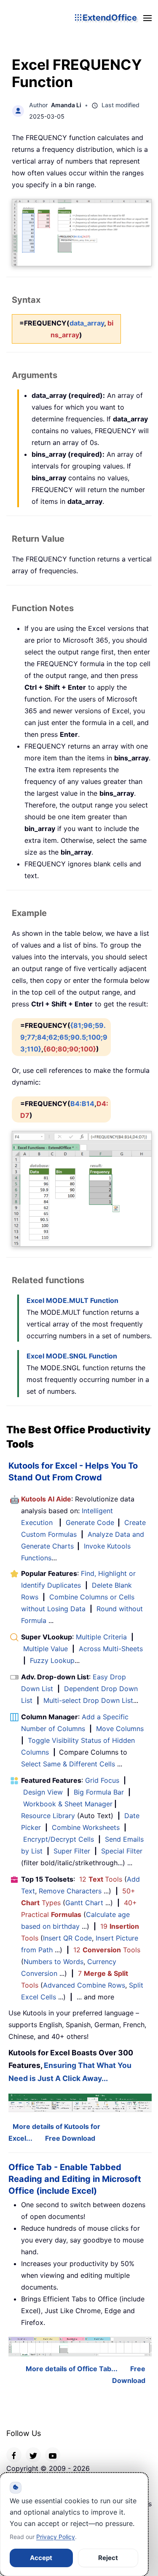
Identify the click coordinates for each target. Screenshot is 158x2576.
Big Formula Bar (99, 1792)
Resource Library (48, 1816)
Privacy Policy (56, 2537)
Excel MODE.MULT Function (72, 1300)
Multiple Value (47, 1649)
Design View (43, 1792)
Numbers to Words (54, 1962)
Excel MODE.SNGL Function (72, 1356)
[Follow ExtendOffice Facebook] (14, 2455)
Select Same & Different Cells (68, 1764)
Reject (108, 2558)
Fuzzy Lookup (52, 1660)
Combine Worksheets (86, 1827)
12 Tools (101, 1879)
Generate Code (90, 1522)
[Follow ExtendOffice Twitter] (33, 2455)
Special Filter (122, 1851)
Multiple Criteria (101, 1637)
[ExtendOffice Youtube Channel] (53, 2455)
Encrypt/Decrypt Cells (59, 1839)
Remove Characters (70, 1891)
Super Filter (72, 1851)
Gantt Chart (84, 1903)
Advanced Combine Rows (84, 1985)
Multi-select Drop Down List (88, 1700)
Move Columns (120, 1729)
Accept (41, 2558)
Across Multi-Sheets (111, 1649)
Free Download (70, 2138)
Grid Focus (102, 1780)
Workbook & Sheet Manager (68, 1804)
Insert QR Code (67, 1938)
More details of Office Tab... (72, 2369)
